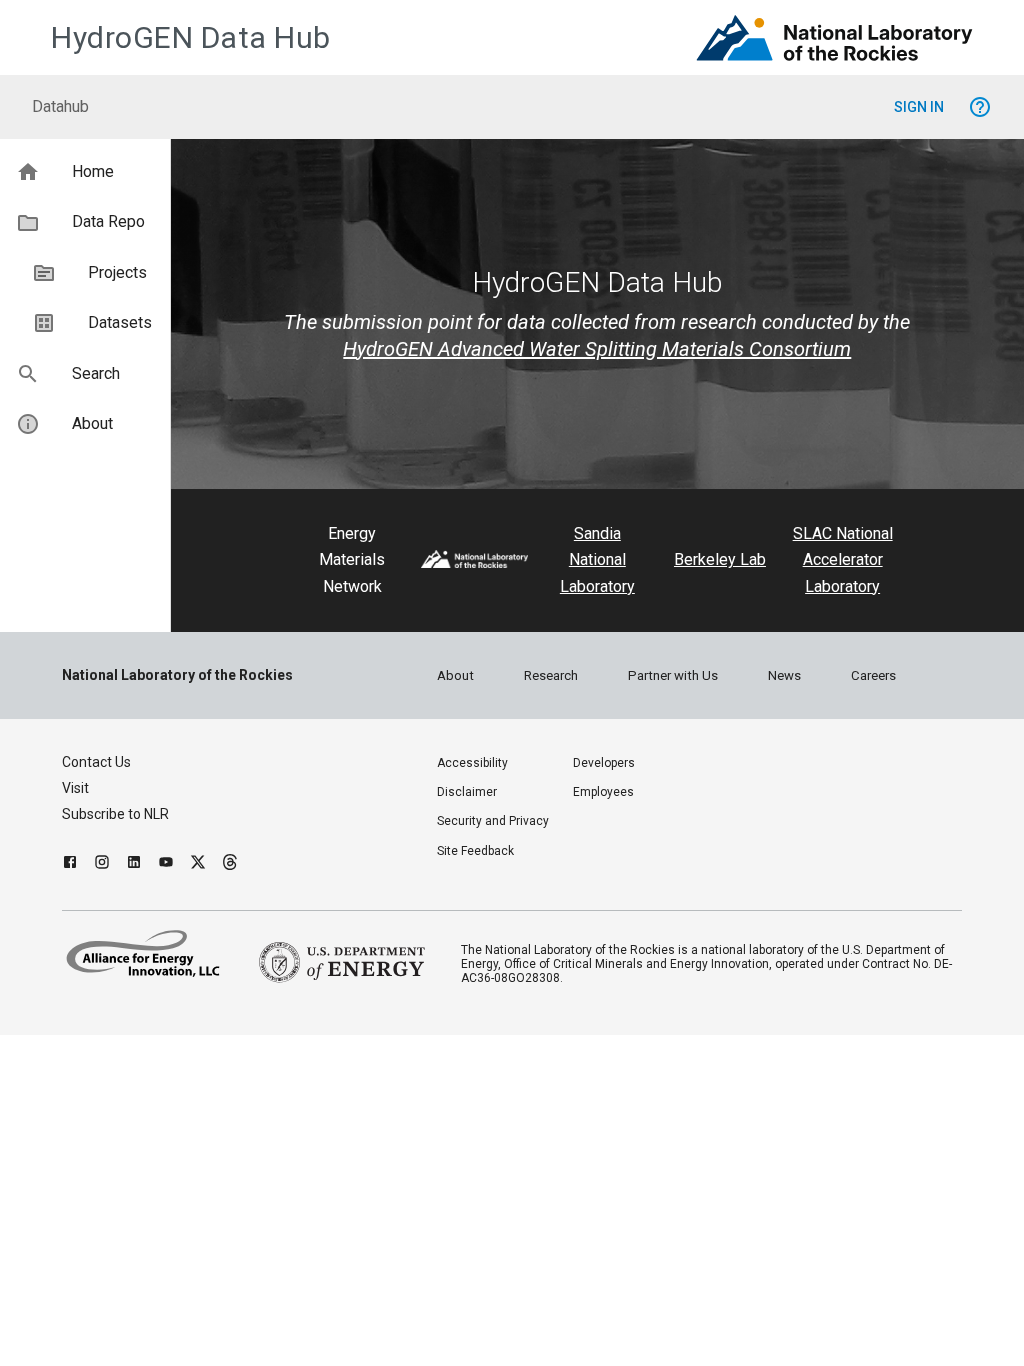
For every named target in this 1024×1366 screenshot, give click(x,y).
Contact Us (96, 762)
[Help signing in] (980, 107)
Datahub (60, 106)
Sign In (919, 107)
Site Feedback (475, 851)
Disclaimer (467, 792)
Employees (603, 792)
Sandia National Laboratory (597, 560)
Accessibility (472, 763)
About (455, 675)
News (784, 675)
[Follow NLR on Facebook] (70, 864)
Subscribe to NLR (115, 814)
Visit (75, 788)
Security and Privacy (493, 821)
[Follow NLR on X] (198, 864)
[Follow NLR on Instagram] (102, 864)
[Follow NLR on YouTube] (166, 864)
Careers (873, 675)
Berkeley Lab (720, 559)
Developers (604, 763)
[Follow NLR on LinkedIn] (134, 864)
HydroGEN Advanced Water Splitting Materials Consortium (597, 349)
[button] (85, 172)
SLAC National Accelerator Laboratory (843, 560)
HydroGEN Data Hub (191, 37)
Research (551, 675)
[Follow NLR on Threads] (230, 864)
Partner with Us (673, 675)
